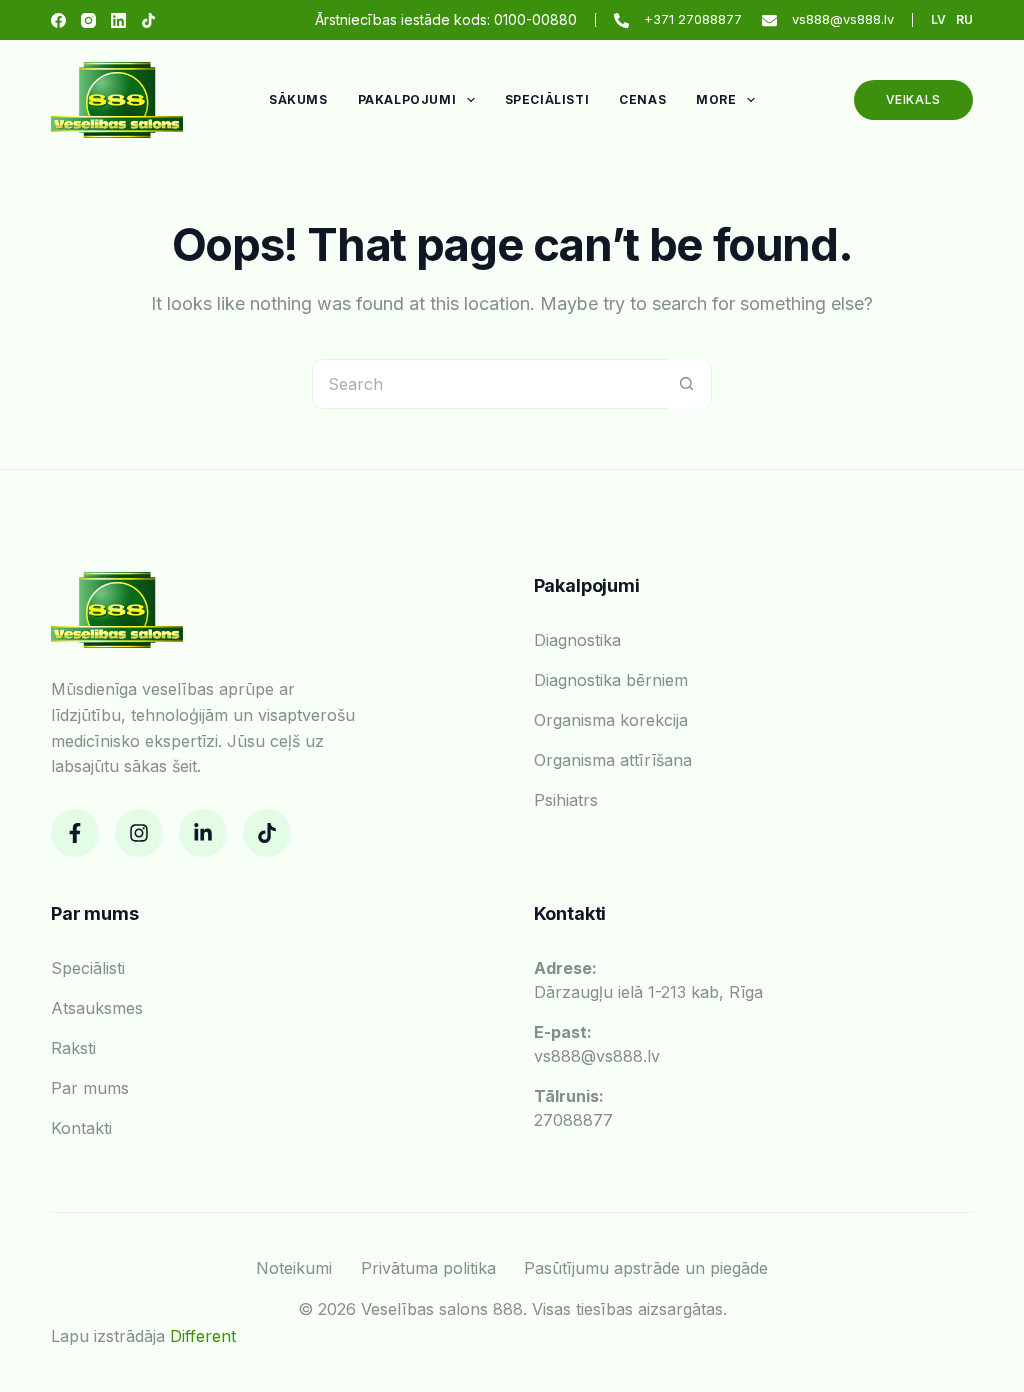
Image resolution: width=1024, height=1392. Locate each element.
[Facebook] (58, 20)
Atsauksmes (97, 1008)
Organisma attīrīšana (613, 760)
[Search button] (686, 384)
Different (203, 1336)
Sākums (298, 99)
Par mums (90, 1088)
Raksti (73, 1048)
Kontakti (81, 1128)
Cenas (642, 99)
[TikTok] (148, 20)
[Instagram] (88, 20)
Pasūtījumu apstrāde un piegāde (646, 1268)
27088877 (573, 1108)
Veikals (913, 99)
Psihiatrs (566, 800)
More (716, 99)
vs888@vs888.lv (843, 19)
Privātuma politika (428, 1268)
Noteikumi (294, 1268)
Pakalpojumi (407, 99)
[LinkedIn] (118, 20)
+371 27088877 (693, 19)
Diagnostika (577, 640)
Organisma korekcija (611, 720)
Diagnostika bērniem (611, 680)
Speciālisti (547, 99)
